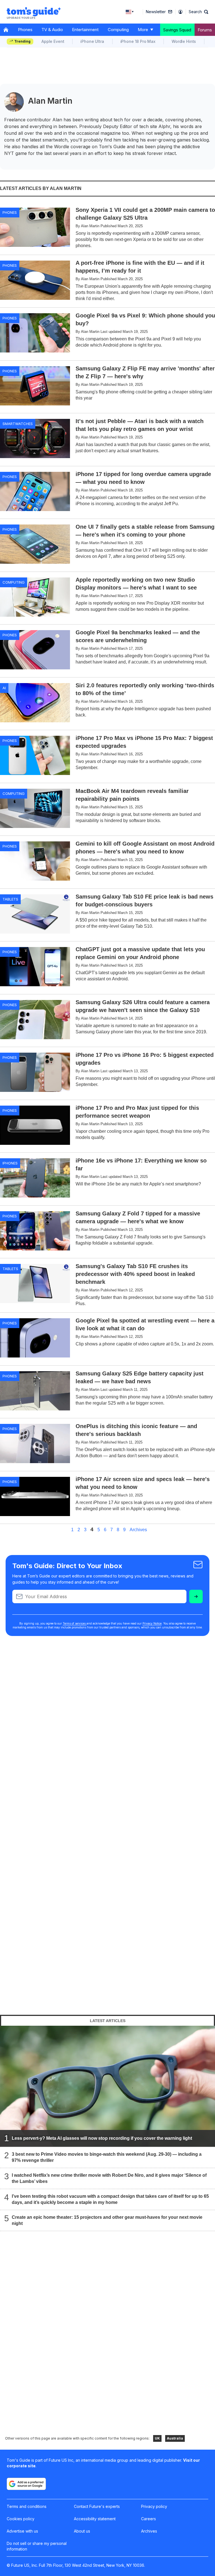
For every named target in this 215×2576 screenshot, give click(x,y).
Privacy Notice (152, 1623)
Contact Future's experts (97, 2506)
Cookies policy (21, 2519)
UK (157, 2438)
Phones (25, 30)
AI (4, 688)
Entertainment (85, 30)
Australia (175, 2438)
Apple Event (53, 41)
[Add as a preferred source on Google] (26, 2484)
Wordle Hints (184, 41)
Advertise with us (22, 2531)
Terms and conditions (27, 2506)
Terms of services (75, 1623)
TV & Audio (52, 30)
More (143, 30)
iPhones (10, 1163)
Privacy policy (154, 2506)
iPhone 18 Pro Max (138, 41)
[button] (198, 12)
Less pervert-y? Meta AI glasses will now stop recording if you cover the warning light (102, 2138)
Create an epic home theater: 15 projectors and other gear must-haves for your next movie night (107, 2220)
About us (82, 2531)
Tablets (10, 899)
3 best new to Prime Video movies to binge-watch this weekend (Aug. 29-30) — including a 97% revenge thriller (107, 2157)
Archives (138, 1530)
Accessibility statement (95, 2519)
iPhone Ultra (92, 41)
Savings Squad (177, 30)
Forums (205, 30)
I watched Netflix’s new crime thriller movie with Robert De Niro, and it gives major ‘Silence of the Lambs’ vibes (109, 2178)
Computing (118, 30)
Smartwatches (18, 424)
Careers (149, 2519)
